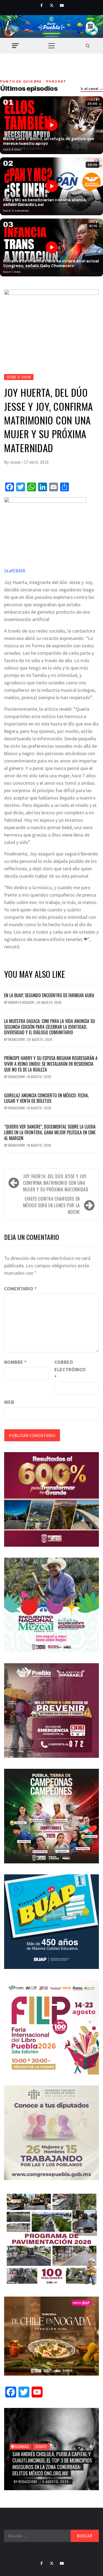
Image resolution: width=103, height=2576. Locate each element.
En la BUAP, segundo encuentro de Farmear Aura (49, 995)
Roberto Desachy (22, 1002)
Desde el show (19, 377)
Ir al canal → (92, 89)
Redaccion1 (17, 1039)
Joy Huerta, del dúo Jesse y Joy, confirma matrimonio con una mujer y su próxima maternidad (56, 1183)
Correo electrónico (68, 1369)
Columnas (21, 2446)
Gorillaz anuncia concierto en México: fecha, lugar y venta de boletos (46, 1098)
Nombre (15, 1362)
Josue (16, 462)
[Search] (88, 46)
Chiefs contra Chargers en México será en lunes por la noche (51, 1205)
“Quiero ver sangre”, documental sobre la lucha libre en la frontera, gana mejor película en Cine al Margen (50, 1132)
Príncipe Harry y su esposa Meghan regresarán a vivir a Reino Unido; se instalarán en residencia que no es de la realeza (51, 1064)
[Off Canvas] (15, 46)
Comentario (20, 1289)
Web (9, 1402)
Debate (41, 2446)
